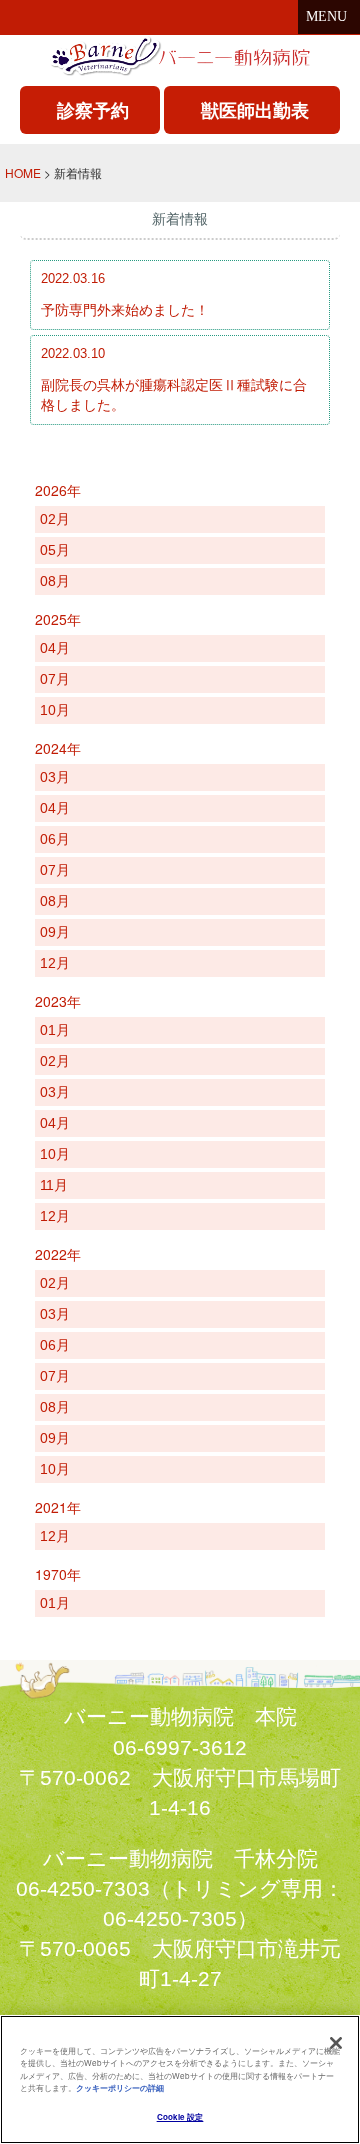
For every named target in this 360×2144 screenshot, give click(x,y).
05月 (55, 550)
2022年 (58, 1254)
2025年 (58, 619)
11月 (54, 1185)
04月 (55, 648)
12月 (55, 963)
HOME (23, 172)
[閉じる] (336, 2043)
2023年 (58, 1001)
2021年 (58, 1507)
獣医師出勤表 (255, 110)
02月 (55, 519)
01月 (55, 1030)
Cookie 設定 (180, 2116)
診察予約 (93, 110)
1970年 (58, 1574)
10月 (55, 710)
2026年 (58, 490)
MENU (326, 16)
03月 (55, 777)
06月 (55, 839)
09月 (55, 932)
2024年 (58, 748)
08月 (55, 581)
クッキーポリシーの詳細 (120, 2087)
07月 (55, 679)
